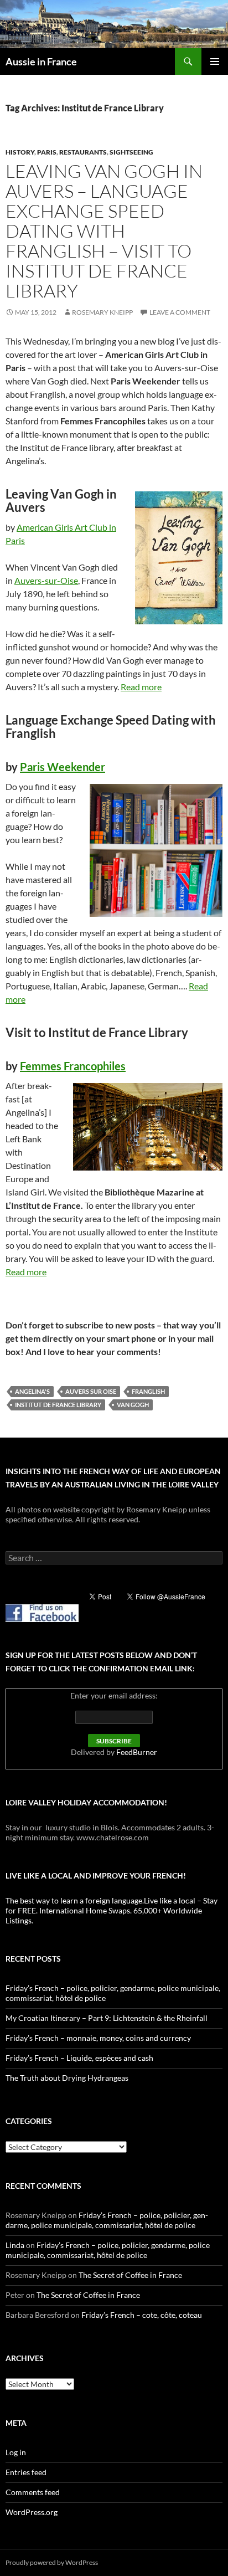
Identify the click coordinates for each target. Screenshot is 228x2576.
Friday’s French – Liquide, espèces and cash (79, 2058)
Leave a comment (180, 312)
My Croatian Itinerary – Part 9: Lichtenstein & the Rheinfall (107, 2018)
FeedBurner (137, 1752)
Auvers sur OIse (91, 1391)
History (20, 152)
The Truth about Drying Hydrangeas (67, 2078)
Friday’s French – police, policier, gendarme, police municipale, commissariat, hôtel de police (107, 2220)
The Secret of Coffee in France (130, 2275)
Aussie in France (41, 61)
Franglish (148, 1391)
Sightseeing (131, 152)
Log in (16, 2452)
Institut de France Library (58, 1405)
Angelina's (32, 1391)
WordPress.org (32, 2512)
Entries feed (26, 2472)
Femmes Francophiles (73, 1066)
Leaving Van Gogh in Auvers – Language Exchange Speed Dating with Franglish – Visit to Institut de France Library (104, 231)
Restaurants (83, 152)
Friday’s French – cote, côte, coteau (142, 2315)
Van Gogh (133, 1405)
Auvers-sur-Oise (46, 580)
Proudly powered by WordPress (52, 2562)
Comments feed (33, 2492)
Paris (47, 152)
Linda (15, 2245)
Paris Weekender (63, 767)
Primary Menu (215, 61)
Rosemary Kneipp (102, 312)
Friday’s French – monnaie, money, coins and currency (98, 2038)
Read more (141, 687)
